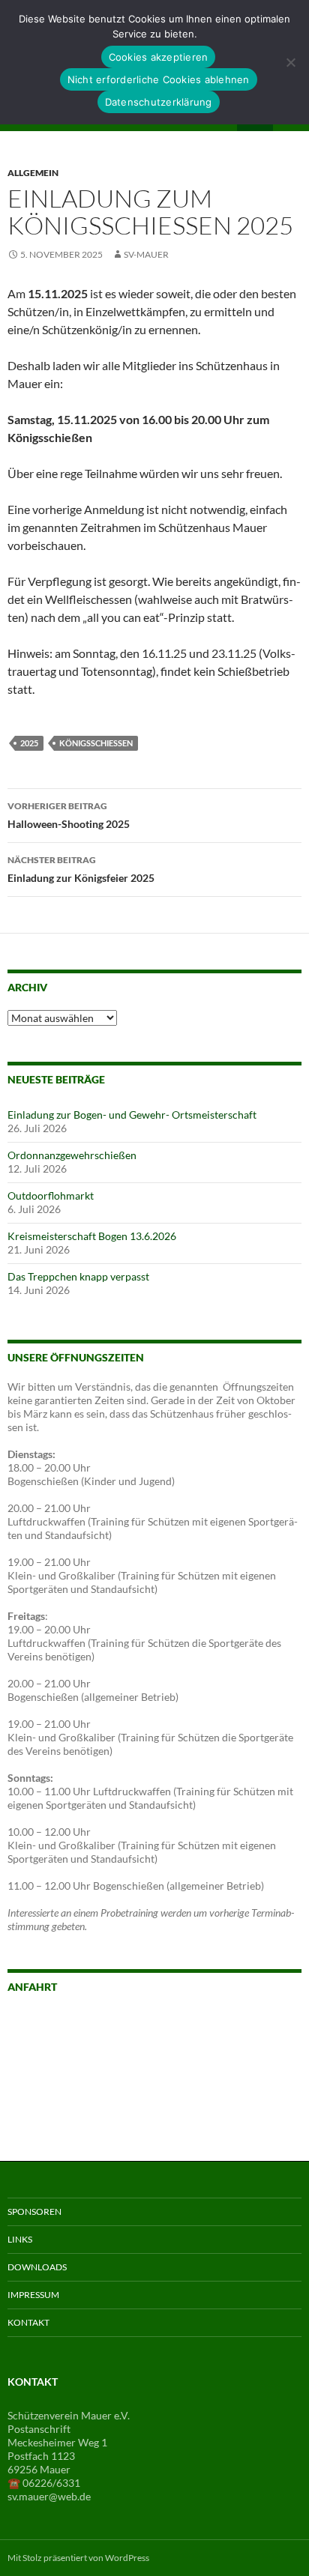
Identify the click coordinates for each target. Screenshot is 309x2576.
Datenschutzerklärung (159, 102)
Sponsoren (34, 2211)
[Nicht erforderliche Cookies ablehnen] (290, 62)
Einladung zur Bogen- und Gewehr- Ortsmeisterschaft (132, 1115)
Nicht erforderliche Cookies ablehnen (159, 79)
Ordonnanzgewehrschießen (72, 1155)
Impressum (33, 2295)
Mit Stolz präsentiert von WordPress (78, 2558)
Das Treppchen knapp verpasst (78, 1276)
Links (20, 2239)
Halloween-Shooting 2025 (69, 815)
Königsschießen (96, 743)
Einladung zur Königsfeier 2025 (81, 869)
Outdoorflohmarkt (51, 1195)
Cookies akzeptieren (159, 57)
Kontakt (28, 2322)
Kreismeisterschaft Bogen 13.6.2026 (92, 1236)
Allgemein (33, 173)
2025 (29, 743)
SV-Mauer (146, 254)
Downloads (37, 2267)
